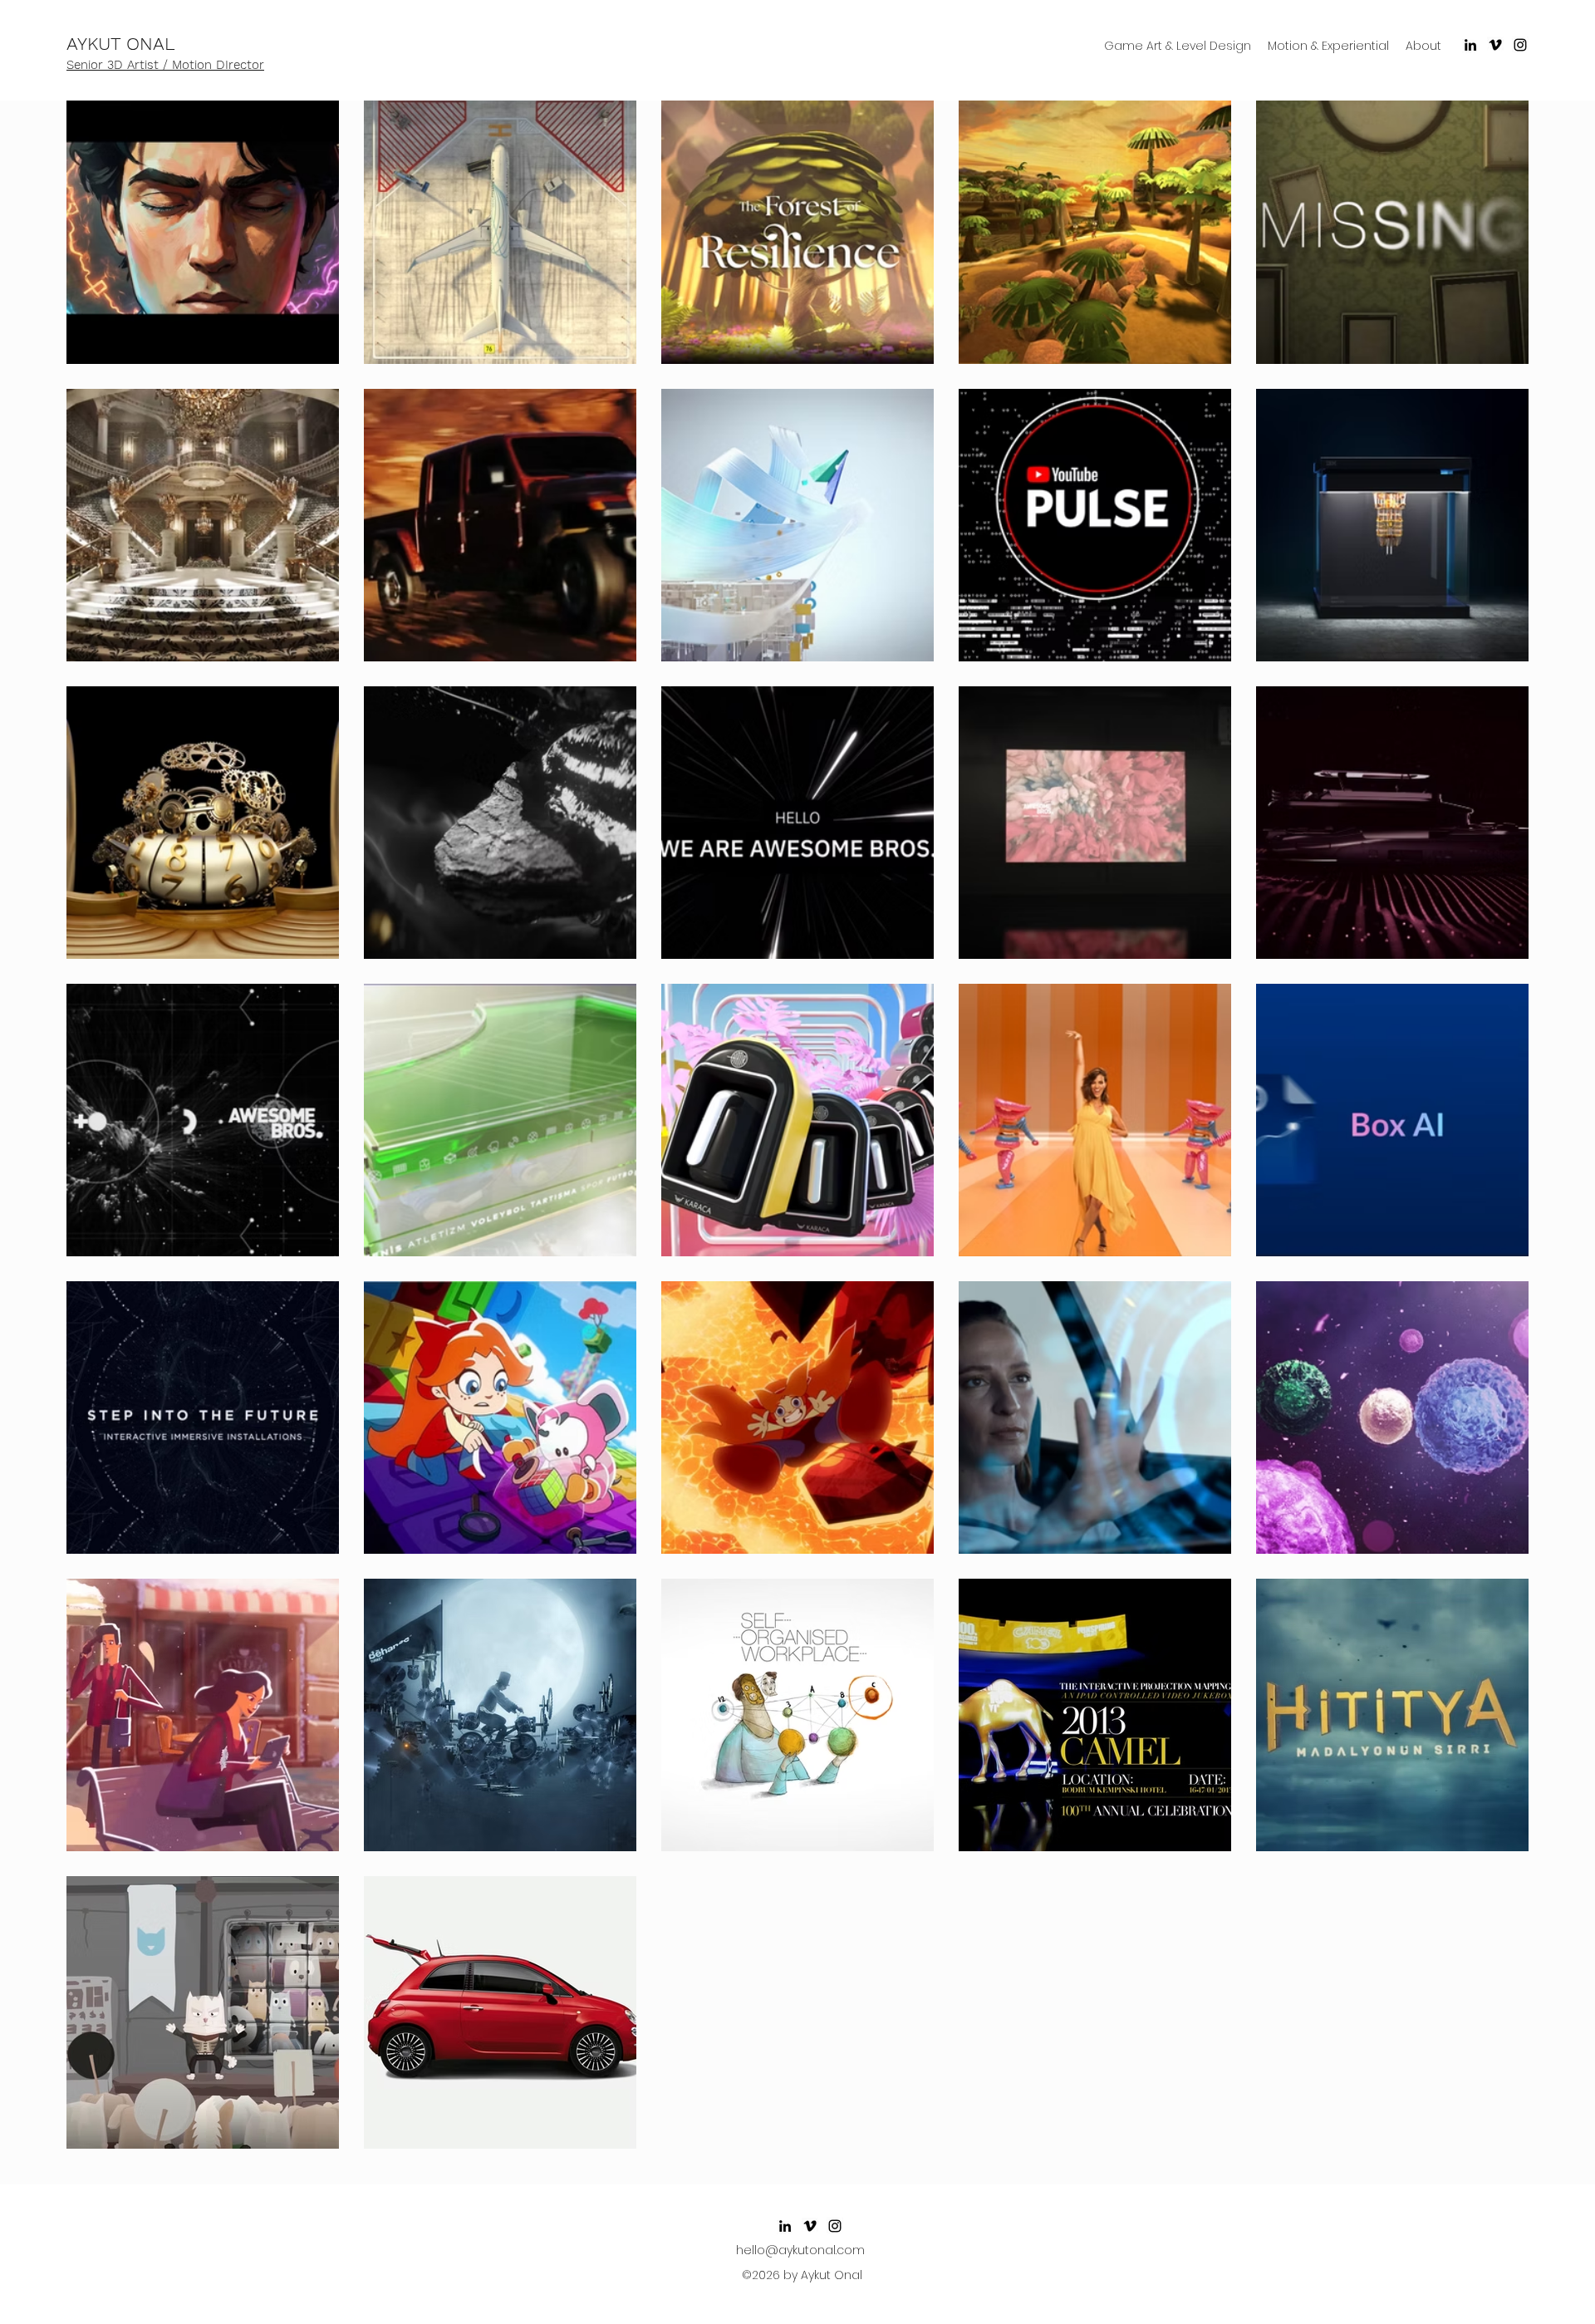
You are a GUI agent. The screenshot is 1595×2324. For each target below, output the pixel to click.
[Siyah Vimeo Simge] (1495, 45)
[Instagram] (1520, 45)
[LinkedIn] (1470, 45)
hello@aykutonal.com (800, 2250)
